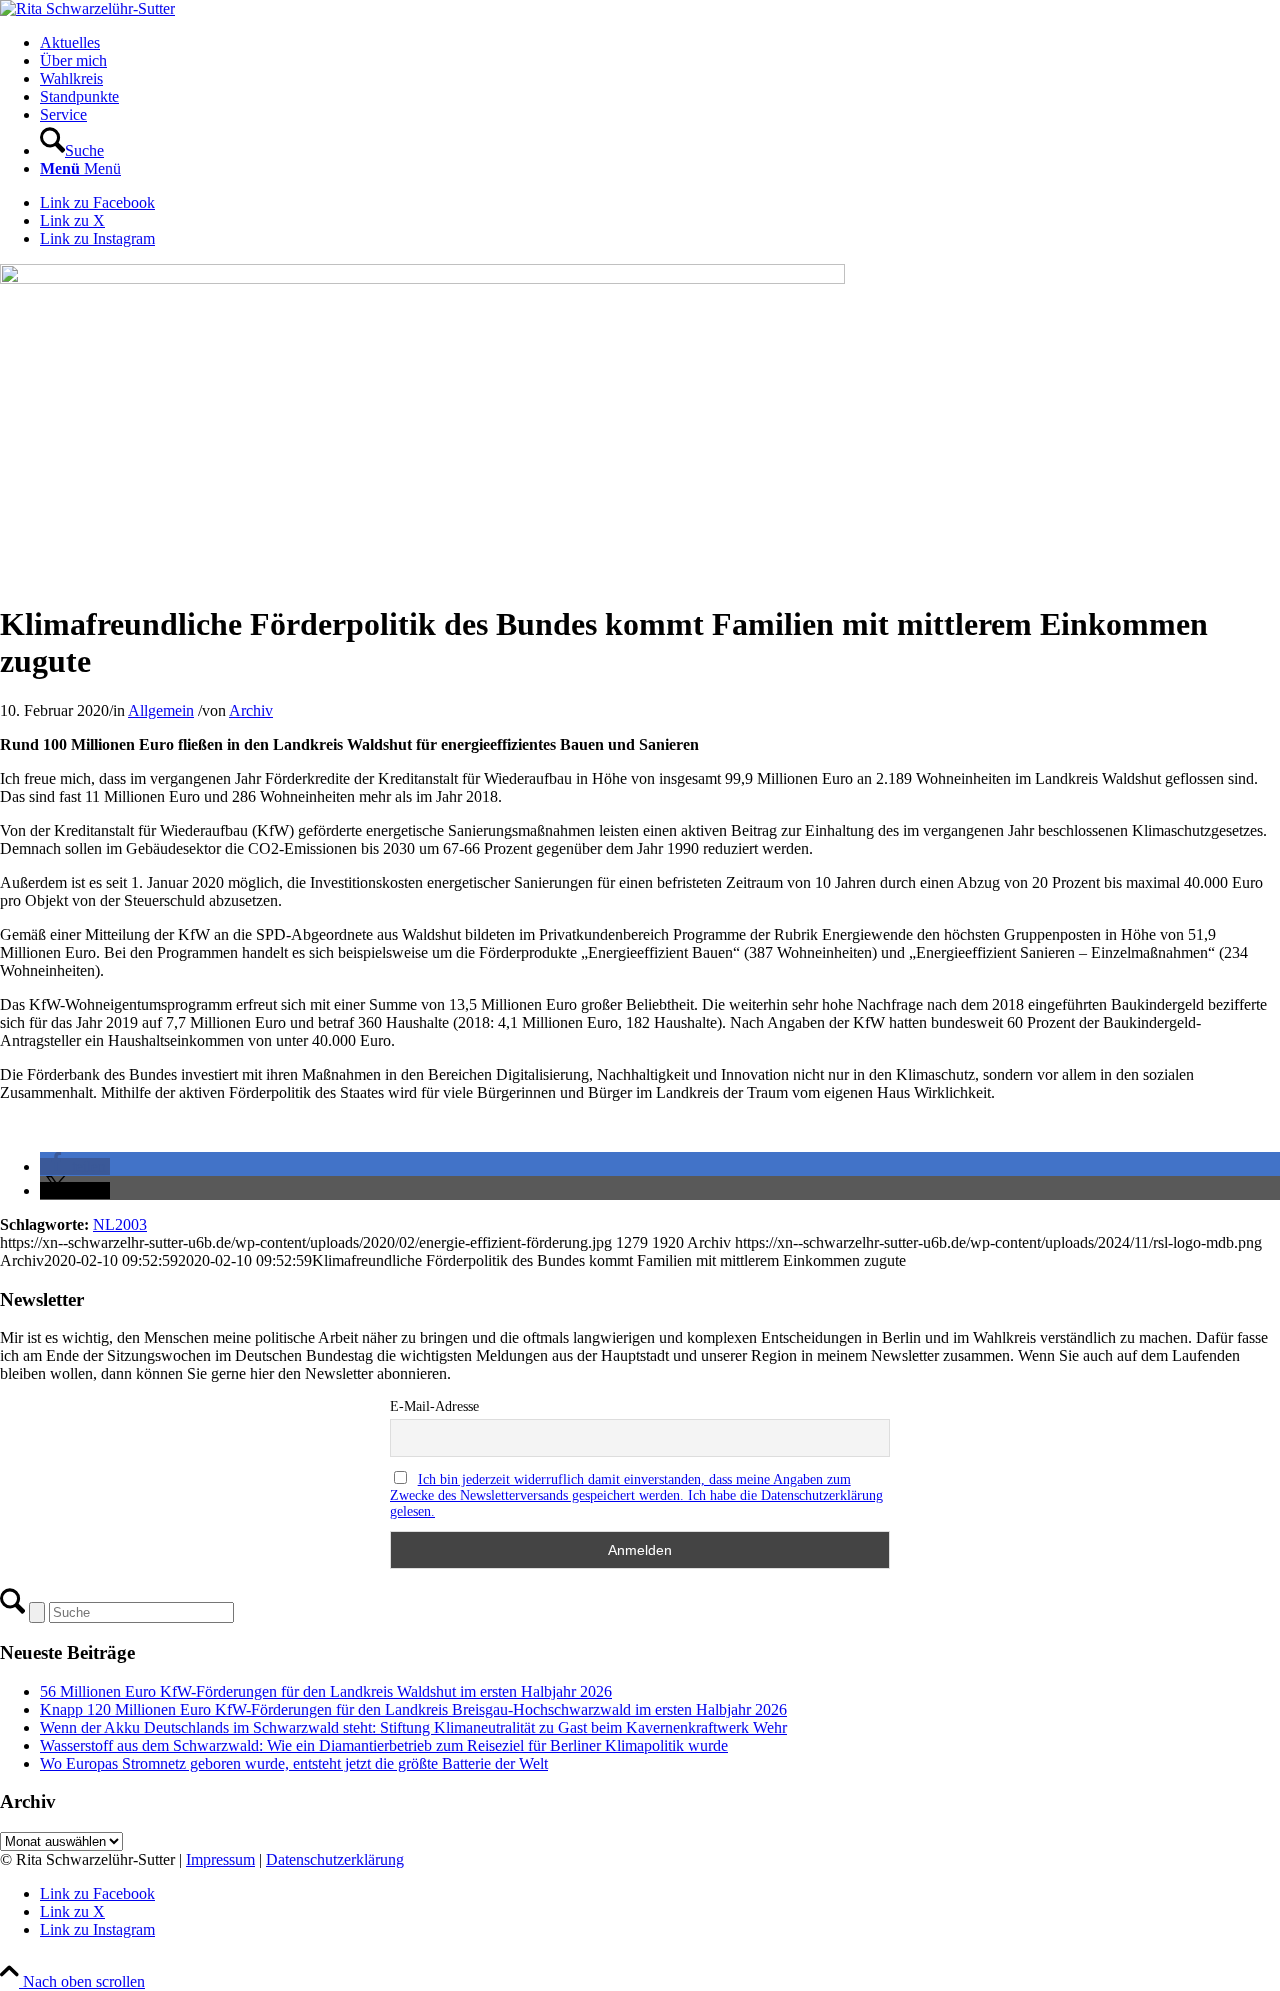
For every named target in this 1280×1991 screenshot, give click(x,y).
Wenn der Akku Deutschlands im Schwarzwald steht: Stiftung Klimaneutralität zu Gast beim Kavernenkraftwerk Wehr (413, 1727)
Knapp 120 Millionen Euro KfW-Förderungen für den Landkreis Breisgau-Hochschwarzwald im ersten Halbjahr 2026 (413, 1709)
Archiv (251, 710)
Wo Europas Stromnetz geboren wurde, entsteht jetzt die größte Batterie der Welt (294, 1763)
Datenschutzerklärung (335, 1859)
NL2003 (120, 1224)
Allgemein (161, 710)
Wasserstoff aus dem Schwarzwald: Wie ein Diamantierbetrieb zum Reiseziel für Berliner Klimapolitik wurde (384, 1745)
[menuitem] (660, 43)
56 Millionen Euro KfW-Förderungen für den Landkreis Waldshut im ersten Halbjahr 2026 (326, 1691)
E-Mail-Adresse (434, 1406)
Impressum (220, 1859)
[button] (75, 1166)
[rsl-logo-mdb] (87, 8)
